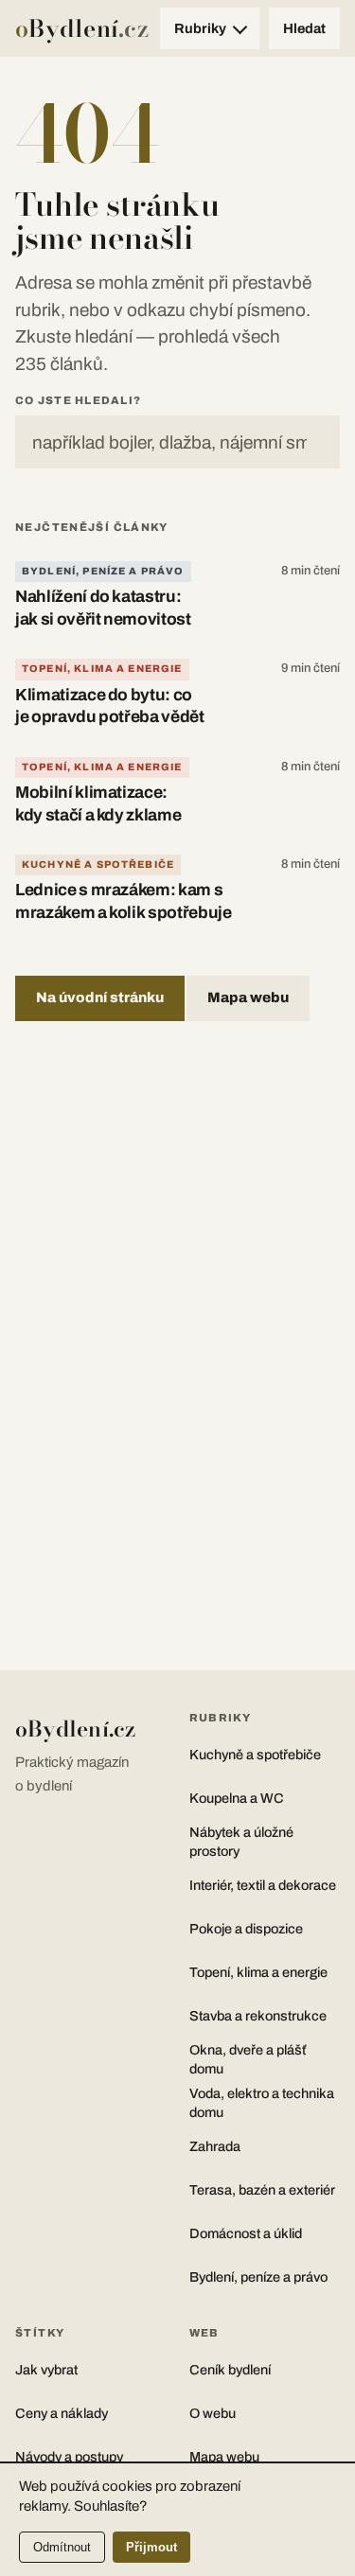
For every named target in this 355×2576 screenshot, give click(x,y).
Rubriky (200, 28)
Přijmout (151, 2547)
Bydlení (82, 29)
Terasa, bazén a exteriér (262, 2190)
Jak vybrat (46, 2370)
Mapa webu (248, 997)
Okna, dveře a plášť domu (248, 2059)
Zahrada (215, 2146)
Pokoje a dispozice (246, 1929)
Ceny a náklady (62, 2413)
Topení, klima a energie (102, 669)
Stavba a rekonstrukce (258, 2016)
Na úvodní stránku (100, 997)
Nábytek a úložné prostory (241, 1842)
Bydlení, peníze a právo (103, 571)
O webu (213, 2413)
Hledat (304, 28)
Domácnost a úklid (246, 2233)
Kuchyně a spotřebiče (98, 865)
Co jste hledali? (78, 400)
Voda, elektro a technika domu (262, 2103)
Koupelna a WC (237, 1798)
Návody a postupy (69, 2457)
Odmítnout (62, 2547)
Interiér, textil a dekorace (263, 1885)
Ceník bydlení (230, 2370)
